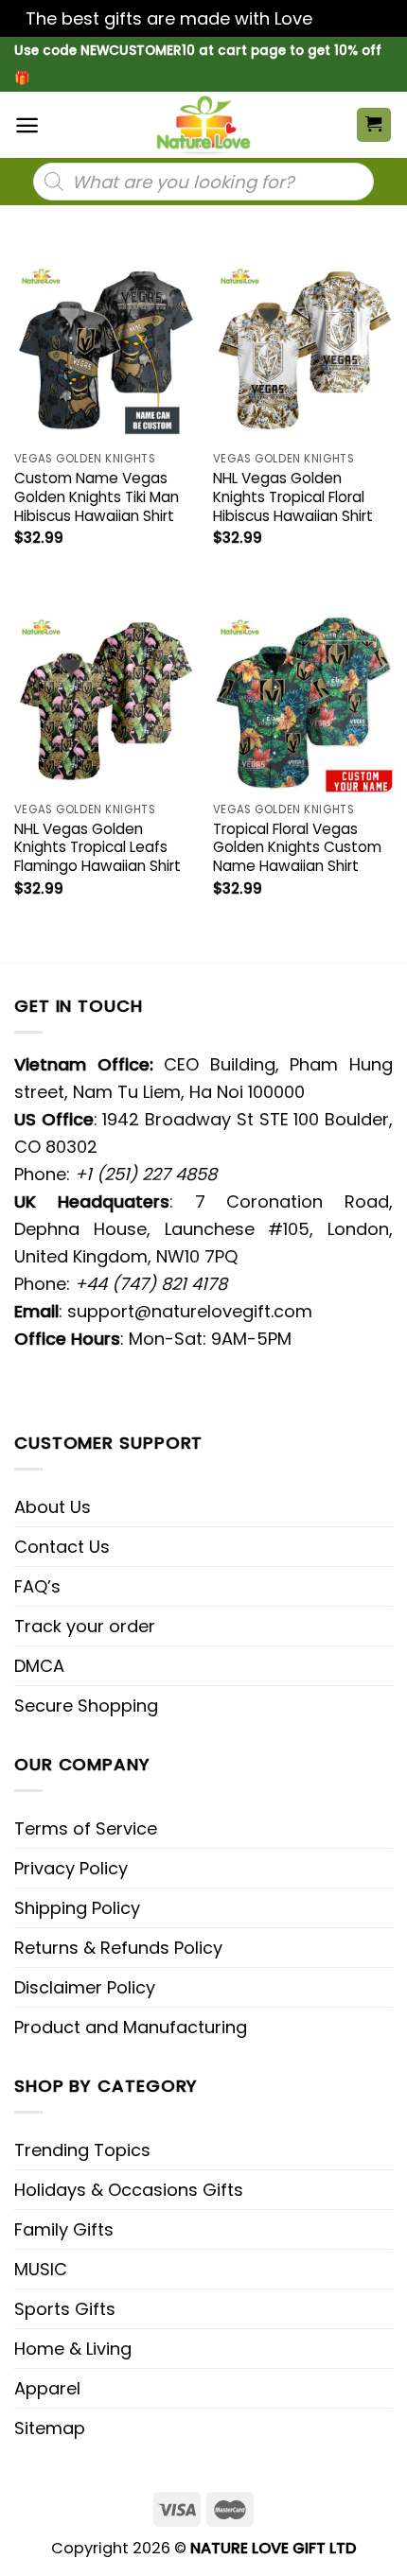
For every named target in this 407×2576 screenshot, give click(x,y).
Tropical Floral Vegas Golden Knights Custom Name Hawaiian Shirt (297, 848)
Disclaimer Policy (85, 1987)
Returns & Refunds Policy (118, 1948)
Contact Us (62, 1547)
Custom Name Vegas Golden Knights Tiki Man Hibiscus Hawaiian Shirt (97, 497)
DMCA (39, 1666)
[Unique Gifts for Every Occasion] (203, 125)
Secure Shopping (86, 1706)
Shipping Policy (77, 1908)
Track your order (85, 1626)
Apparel (47, 2388)
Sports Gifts (65, 2309)
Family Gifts (64, 2229)
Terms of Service (86, 1828)
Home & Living (73, 2349)
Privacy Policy (71, 1868)
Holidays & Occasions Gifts (129, 2190)
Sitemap (50, 2428)
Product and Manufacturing (131, 2027)
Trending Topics (82, 2150)
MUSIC (41, 2269)
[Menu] (27, 125)
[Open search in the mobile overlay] (203, 182)
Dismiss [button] (349, 18)
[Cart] (374, 125)
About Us (53, 1507)
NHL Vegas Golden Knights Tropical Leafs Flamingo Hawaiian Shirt (97, 848)
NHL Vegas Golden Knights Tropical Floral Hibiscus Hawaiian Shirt (293, 497)
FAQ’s (37, 1586)
